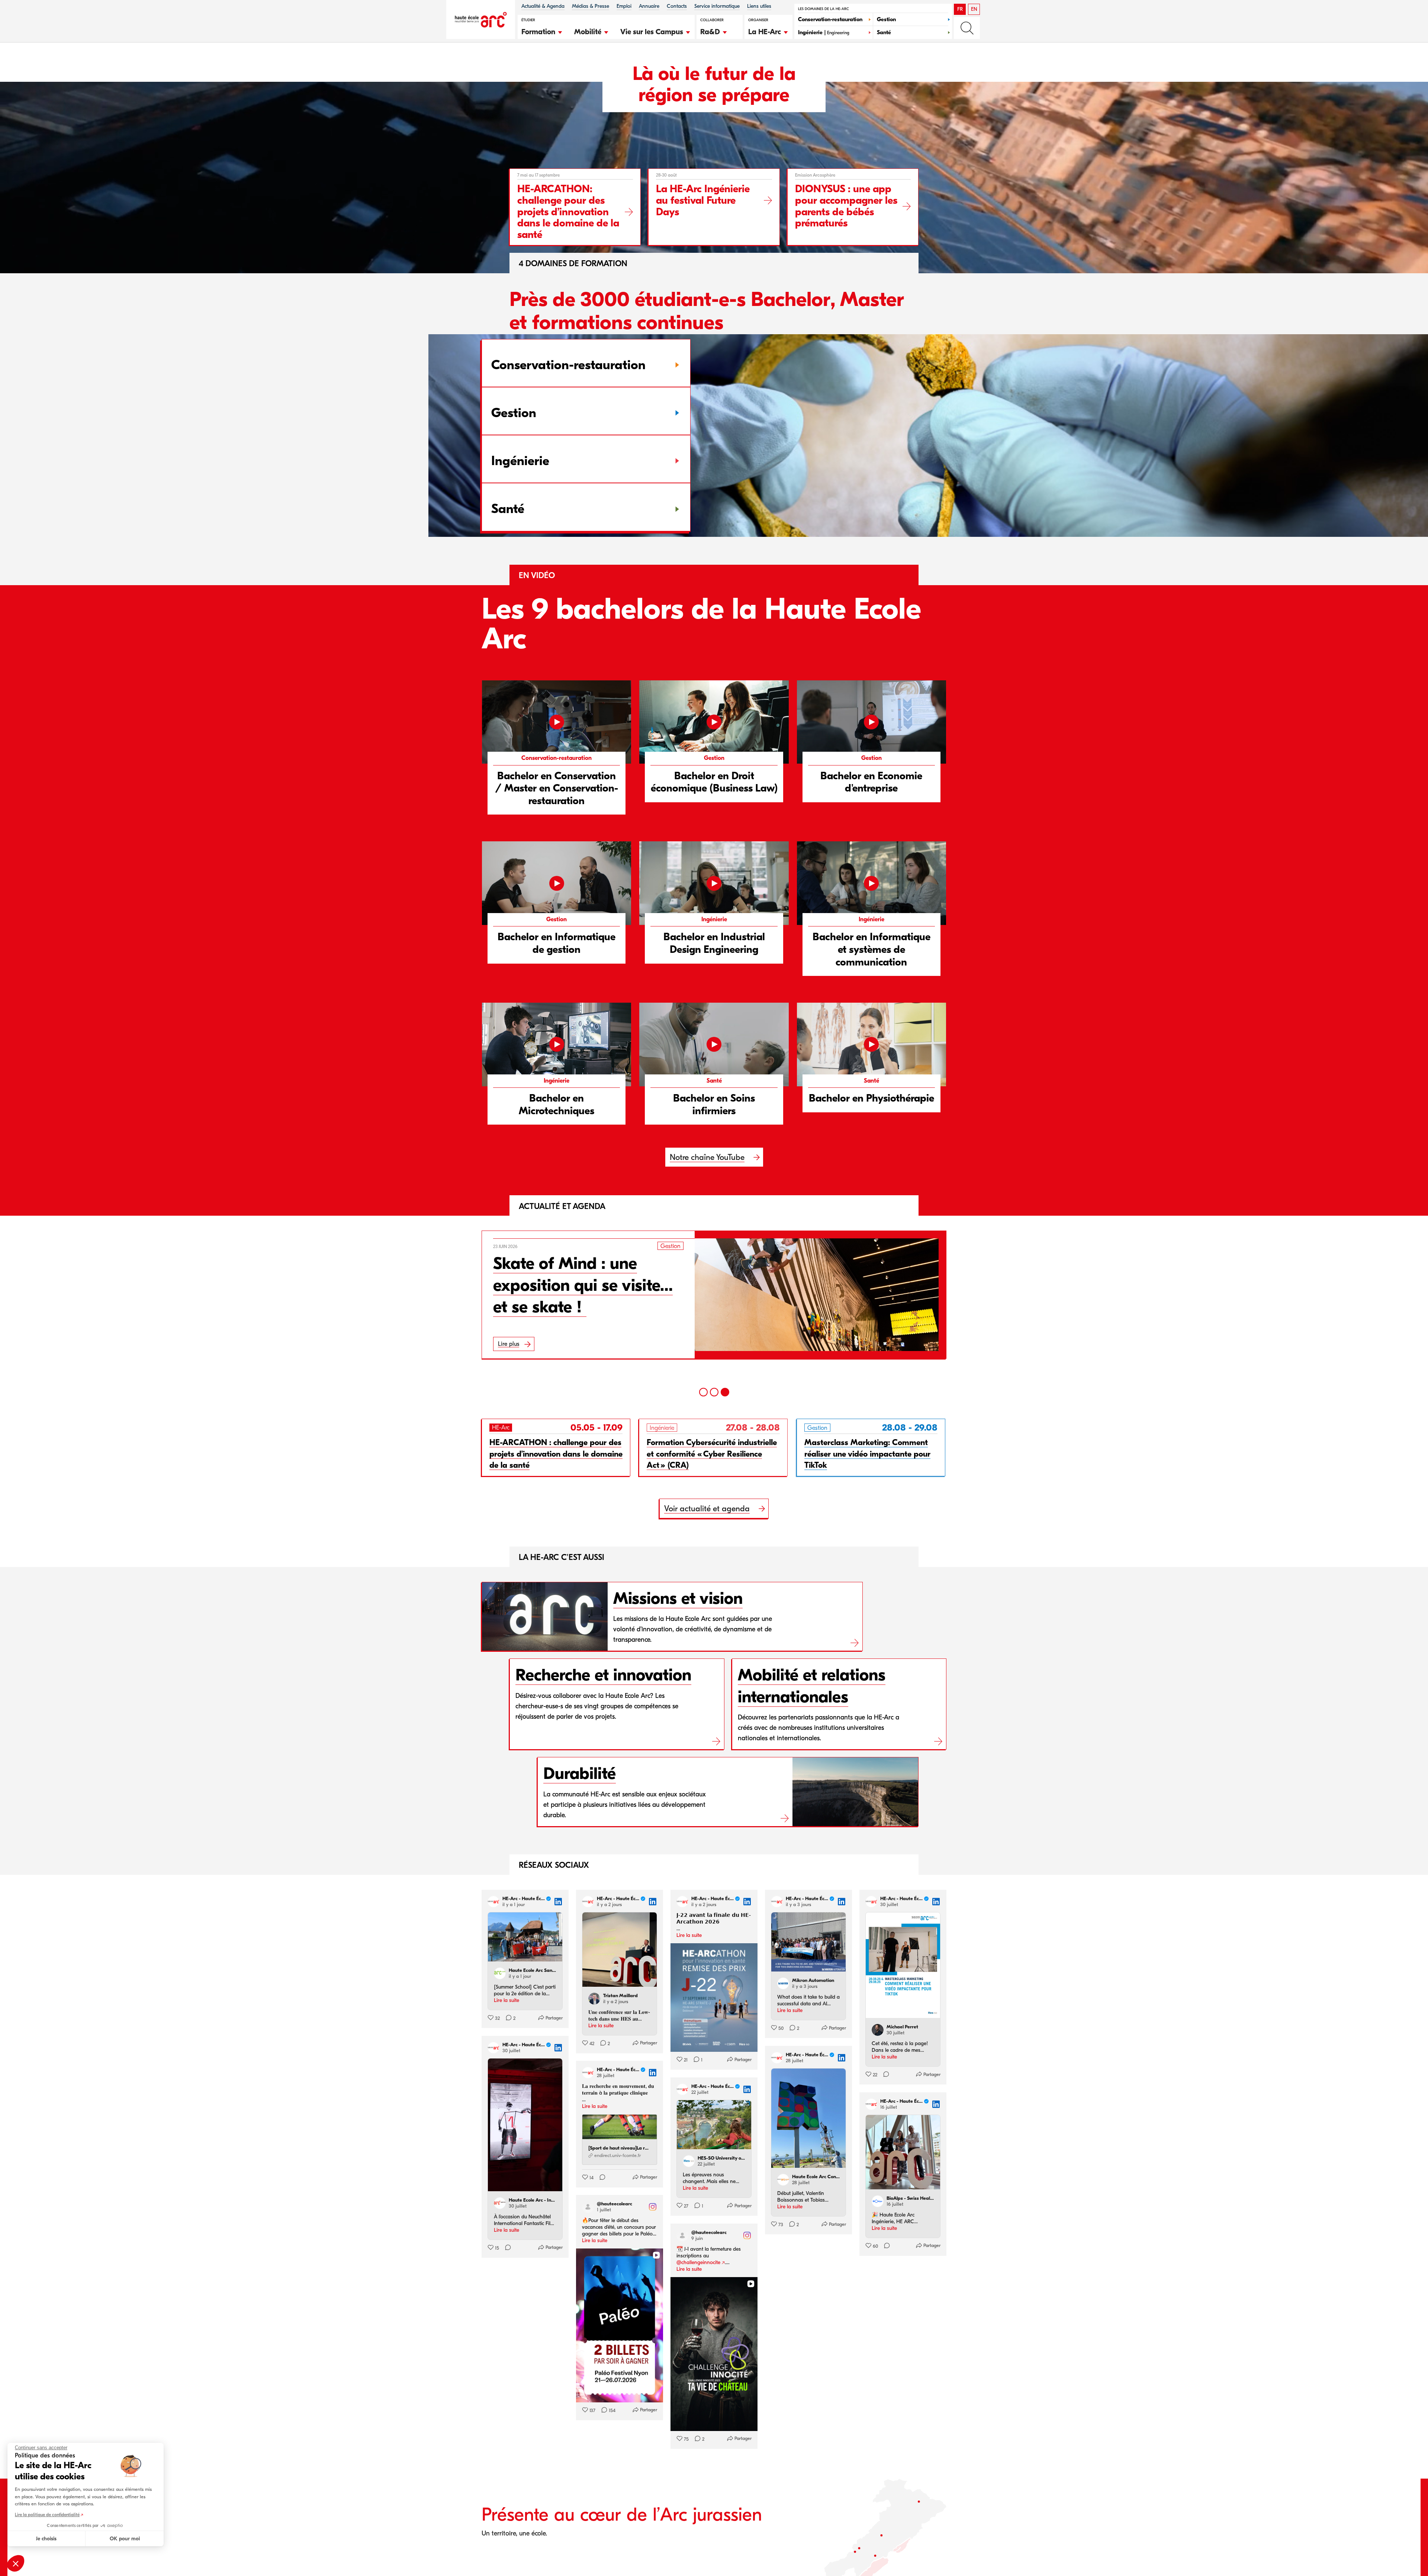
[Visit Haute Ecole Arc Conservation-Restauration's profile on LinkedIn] (783, 2180)
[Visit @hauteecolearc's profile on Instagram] (588, 2207)
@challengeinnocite (698, 2262)
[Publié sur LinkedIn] (558, 1902)
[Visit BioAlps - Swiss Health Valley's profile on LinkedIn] (878, 2201)
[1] (703, 1392)
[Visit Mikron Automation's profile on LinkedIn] (783, 1983)
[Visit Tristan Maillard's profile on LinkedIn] (594, 1999)
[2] (714, 1392)
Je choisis (46, 2539)
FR (960, 9)
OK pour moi (125, 2539)
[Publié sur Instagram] (653, 2207)
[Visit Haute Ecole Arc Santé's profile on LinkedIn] (500, 1973)
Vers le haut (1407, 2555)
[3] (725, 1392)
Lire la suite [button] (506, 2000)
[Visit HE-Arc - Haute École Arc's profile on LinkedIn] (493, 1902)
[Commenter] (884, 2075)
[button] (542, 31)
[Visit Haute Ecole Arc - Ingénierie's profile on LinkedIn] (500, 2203)
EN (974, 9)
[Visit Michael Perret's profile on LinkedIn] (878, 2030)
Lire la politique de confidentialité (47, 2515)
